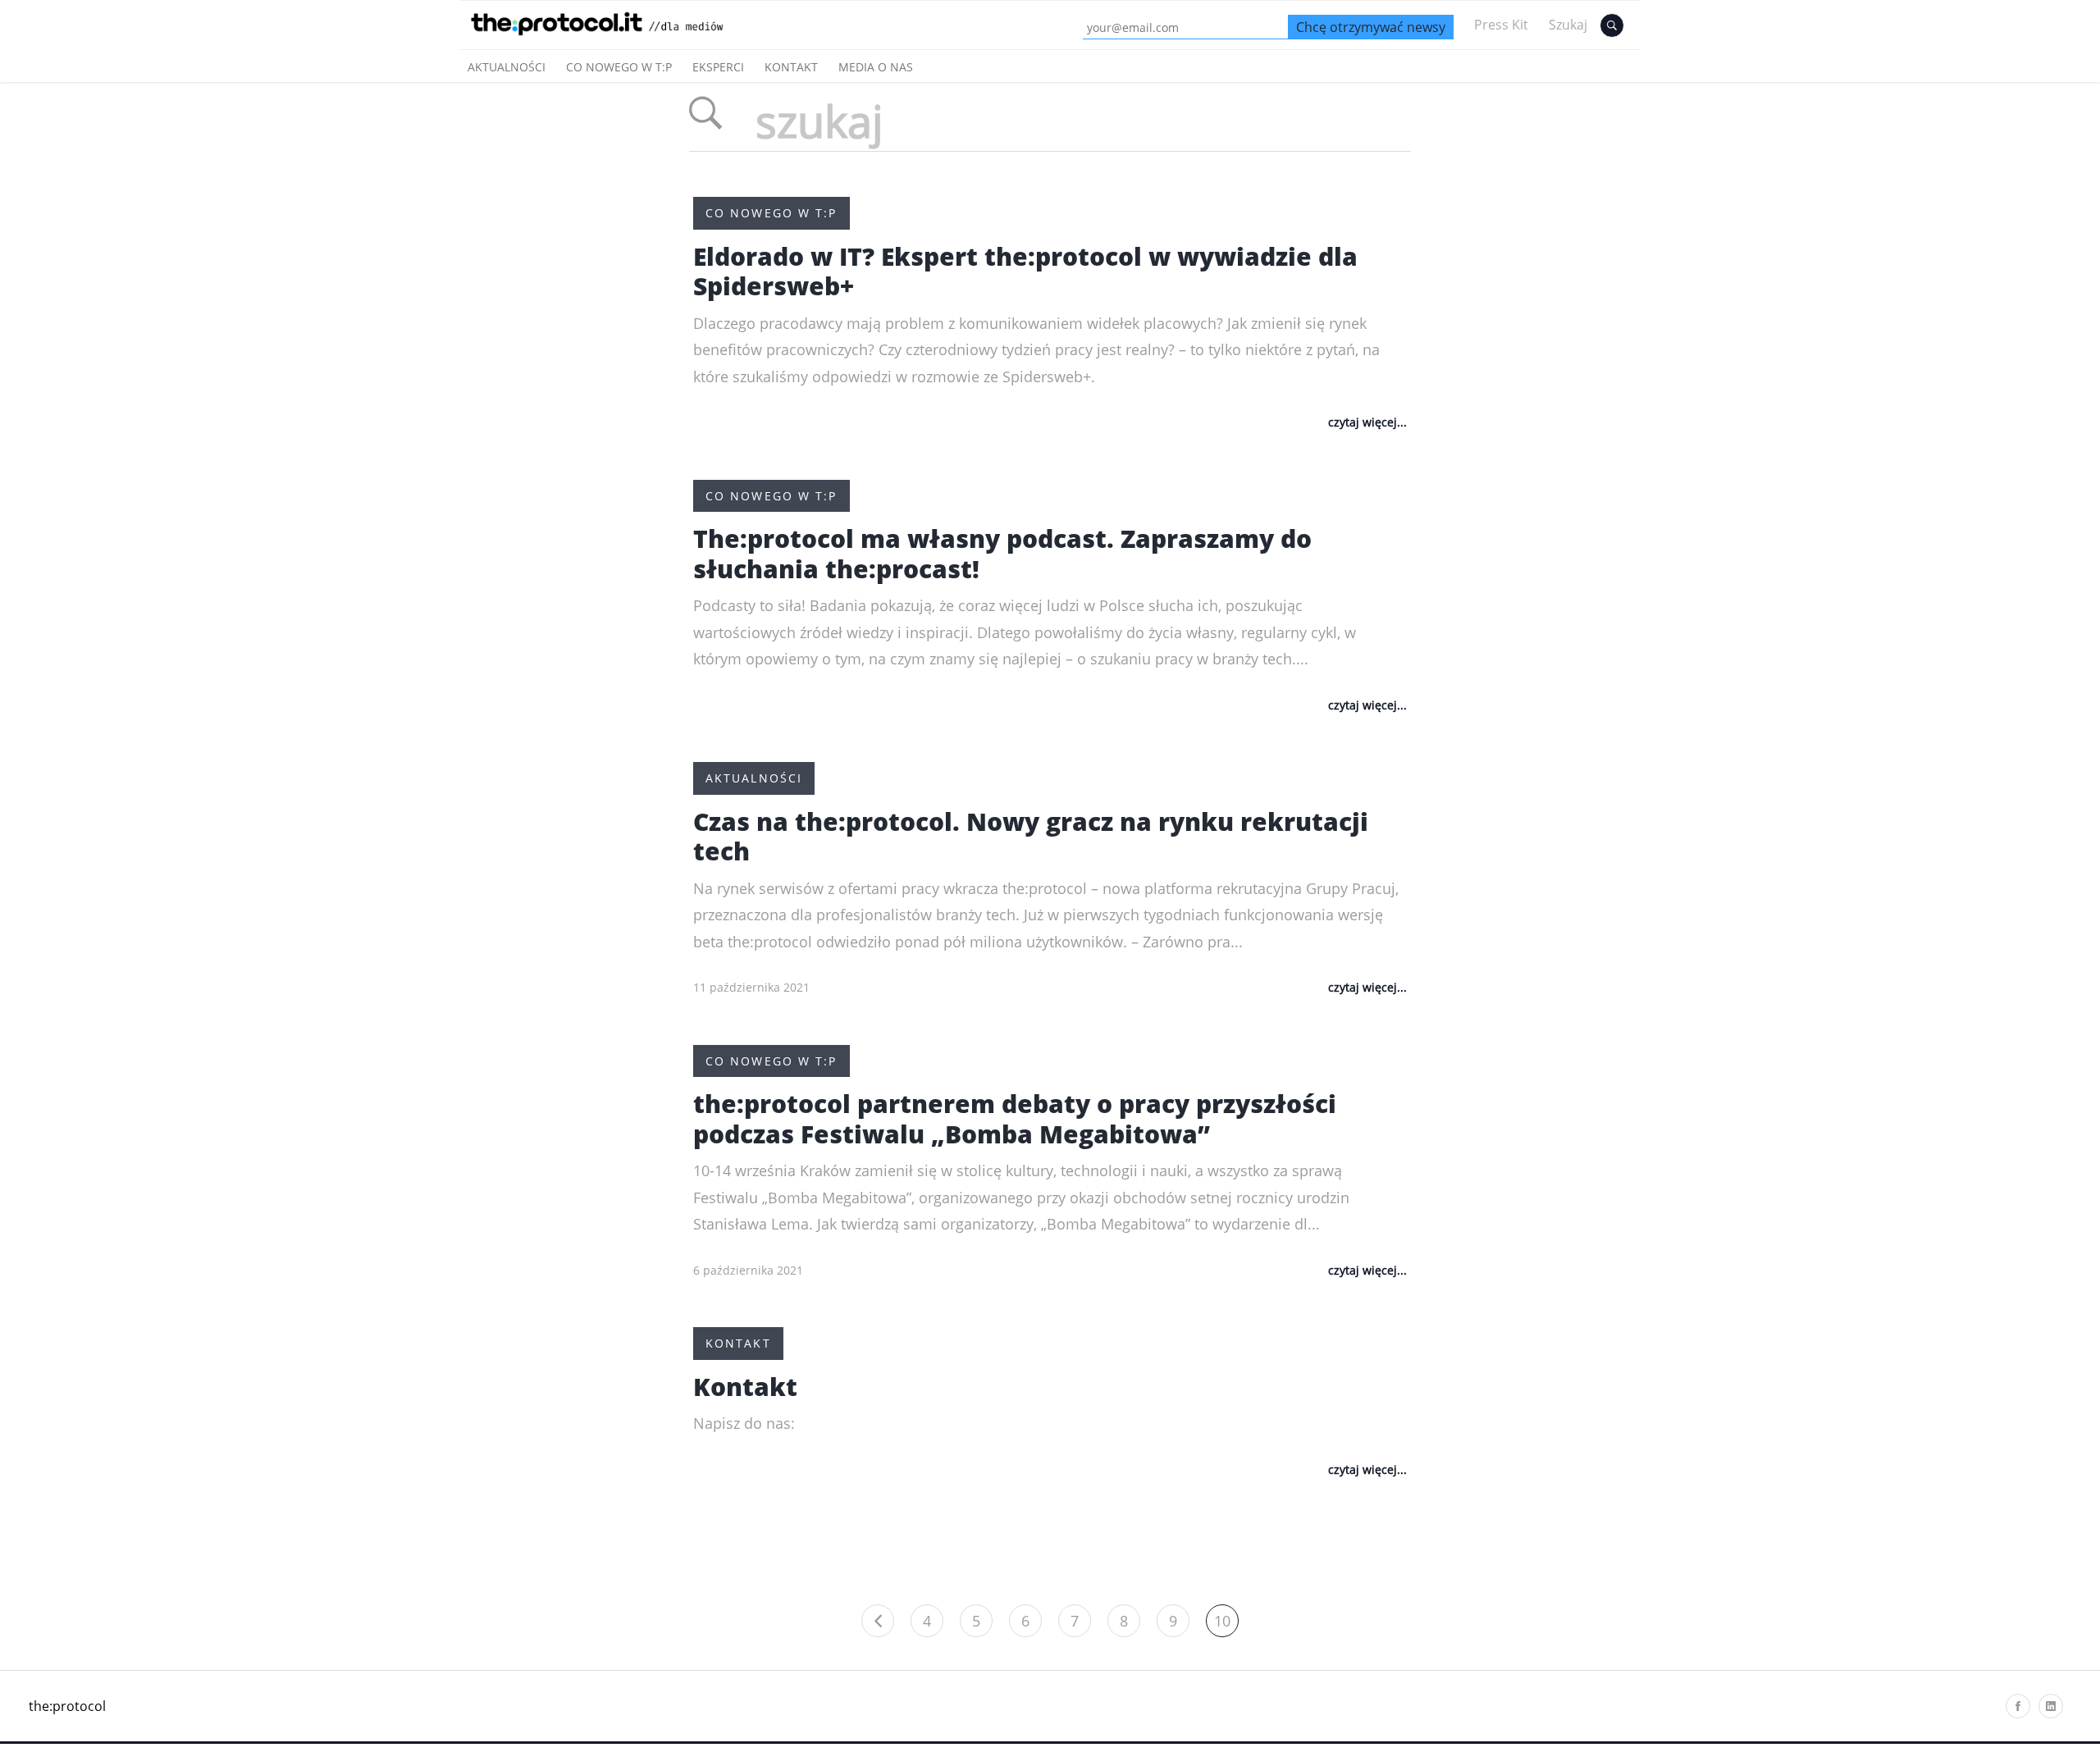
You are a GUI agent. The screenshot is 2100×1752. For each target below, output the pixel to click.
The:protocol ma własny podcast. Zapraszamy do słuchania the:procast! (1002, 554)
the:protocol (67, 1706)
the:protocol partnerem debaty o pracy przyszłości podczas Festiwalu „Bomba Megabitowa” (1015, 1119)
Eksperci (718, 67)
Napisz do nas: (744, 1423)
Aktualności (507, 67)
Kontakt (791, 67)
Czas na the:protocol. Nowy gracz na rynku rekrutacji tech (1031, 837)
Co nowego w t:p (619, 67)
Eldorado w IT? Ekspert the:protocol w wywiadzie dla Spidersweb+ (1025, 271)
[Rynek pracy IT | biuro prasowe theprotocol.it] (616, 39)
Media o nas (876, 67)
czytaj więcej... (1367, 422)
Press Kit (1501, 25)
